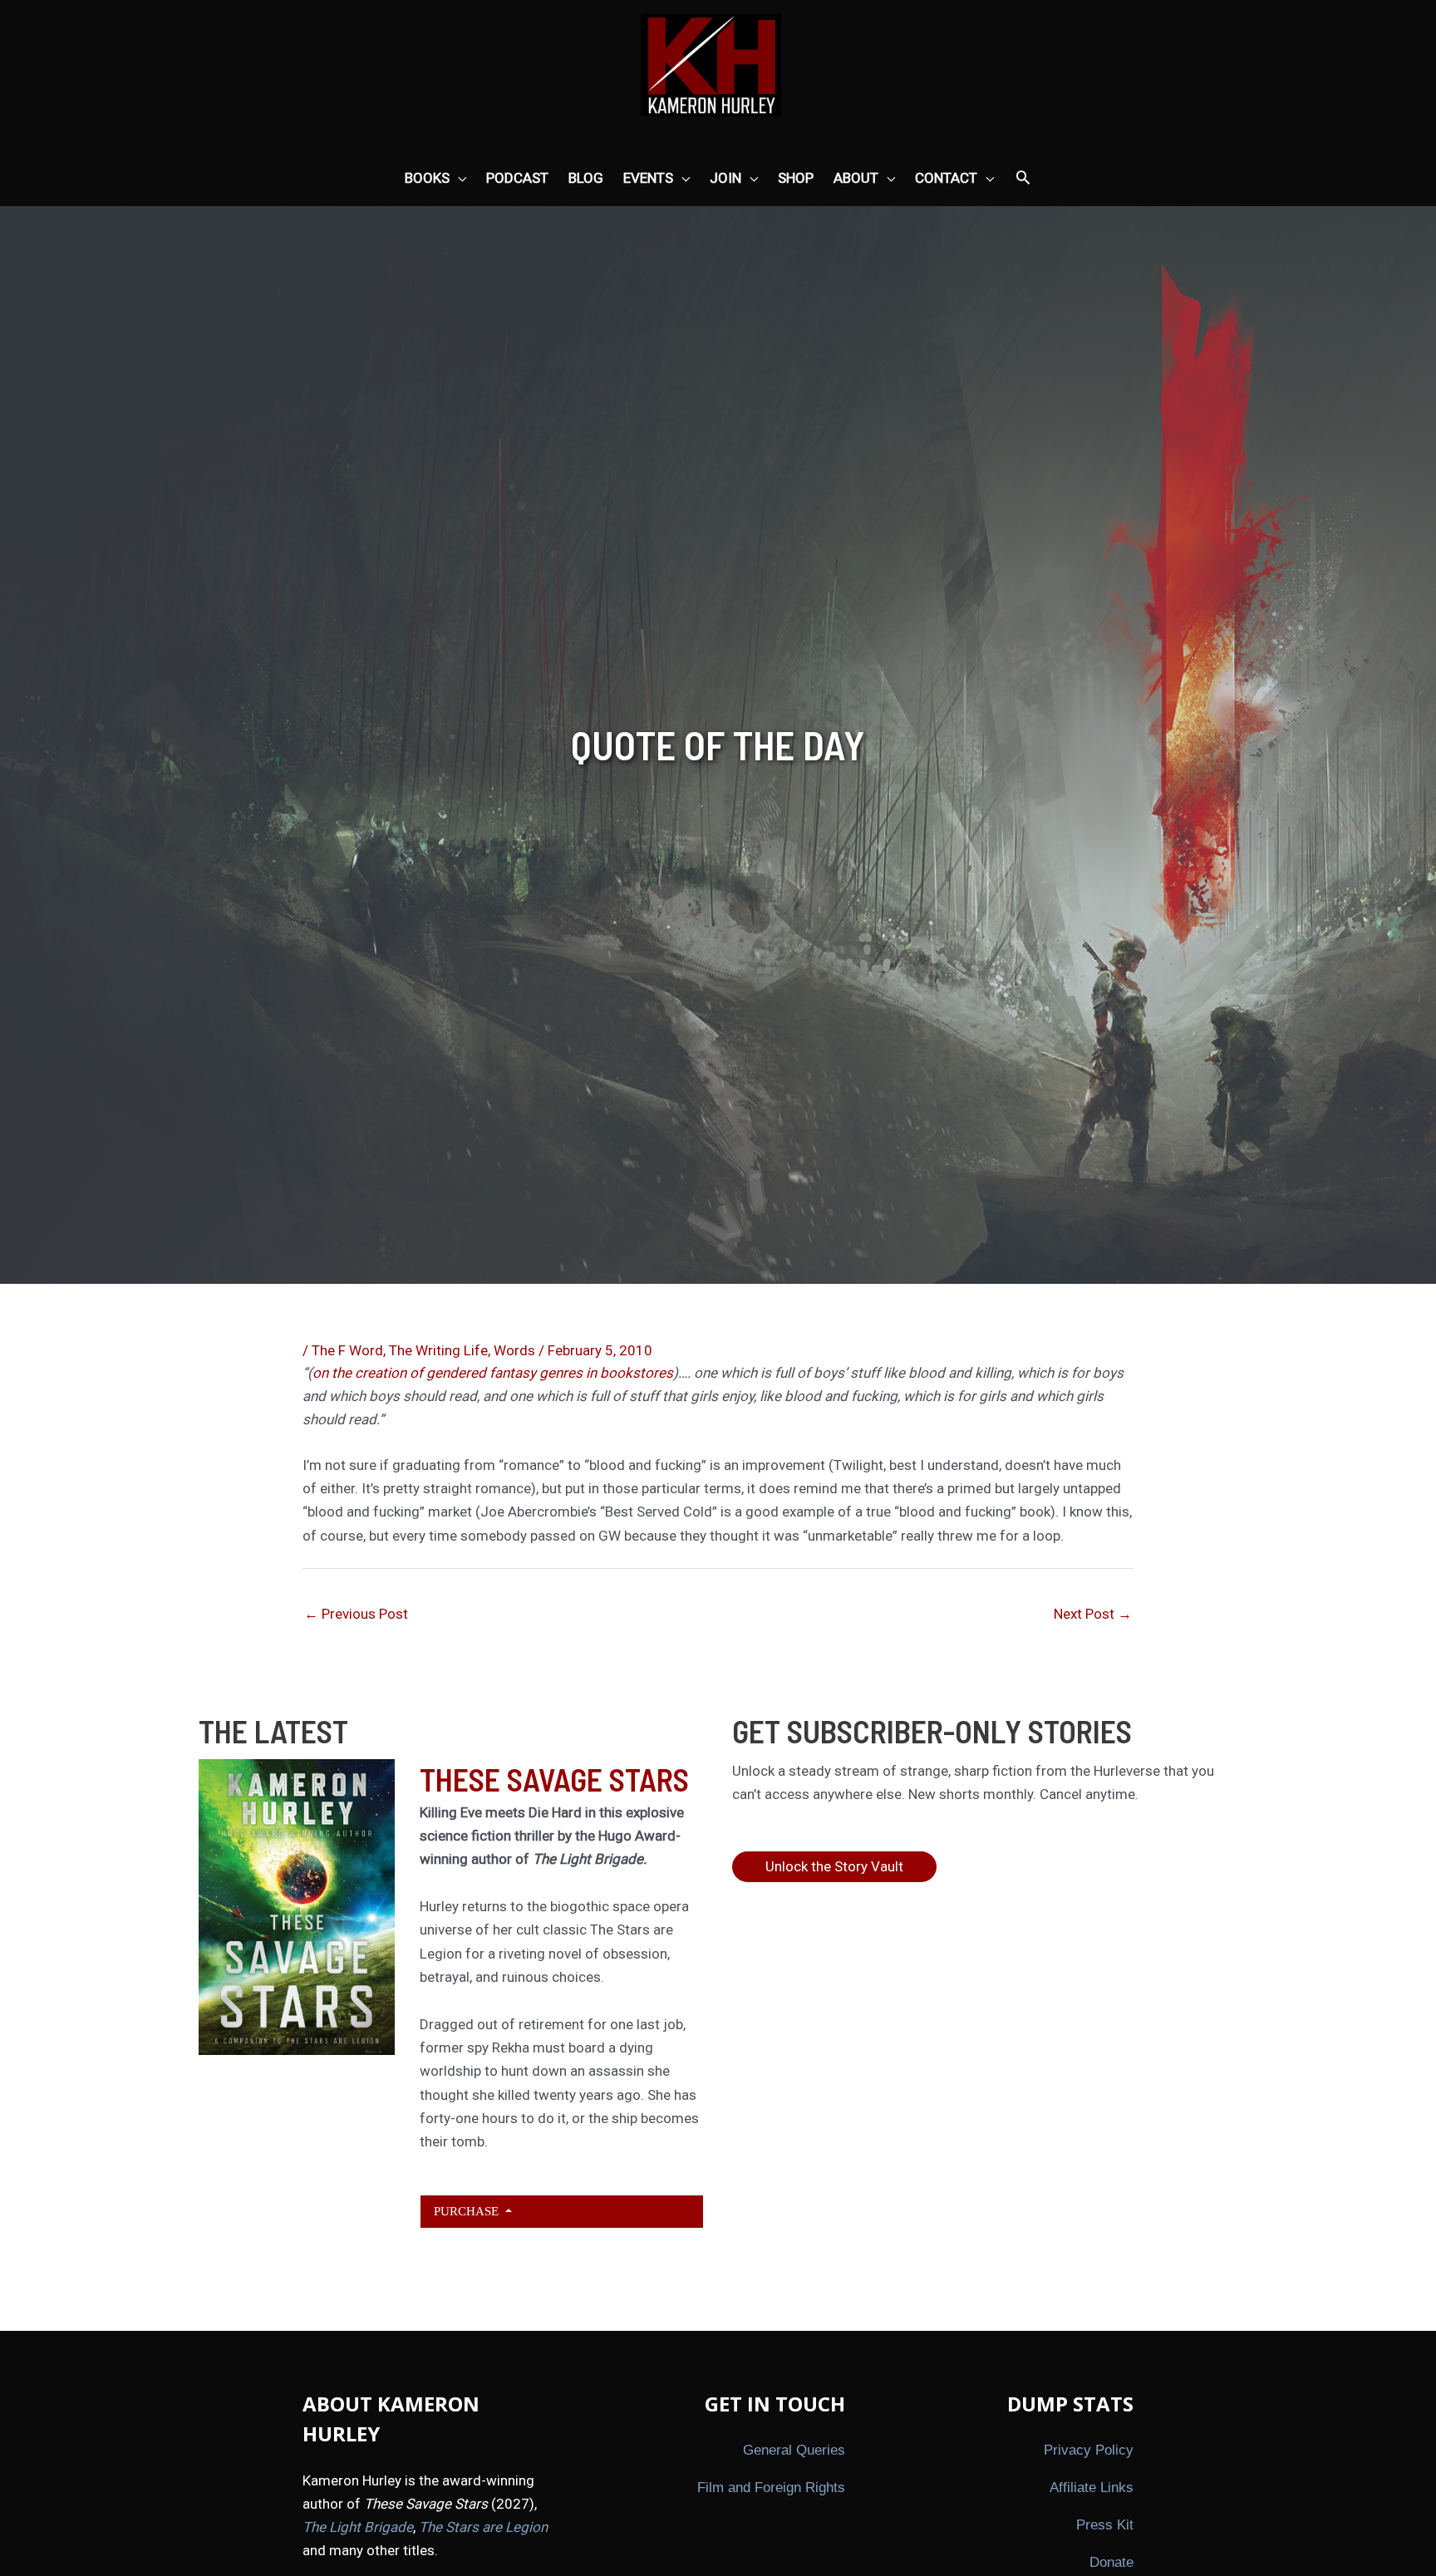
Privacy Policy (1089, 2450)
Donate (1111, 2562)
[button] (1023, 179)
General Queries (794, 2450)
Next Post (1093, 1614)
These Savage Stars (554, 1779)
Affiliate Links (1092, 2488)
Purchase (468, 2211)
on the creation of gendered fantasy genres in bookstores (493, 1373)
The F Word (347, 1350)
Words (514, 1350)
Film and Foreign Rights (771, 2488)
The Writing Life (438, 1350)
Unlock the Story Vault (834, 1866)
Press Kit (1105, 2525)
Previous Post (356, 1614)
